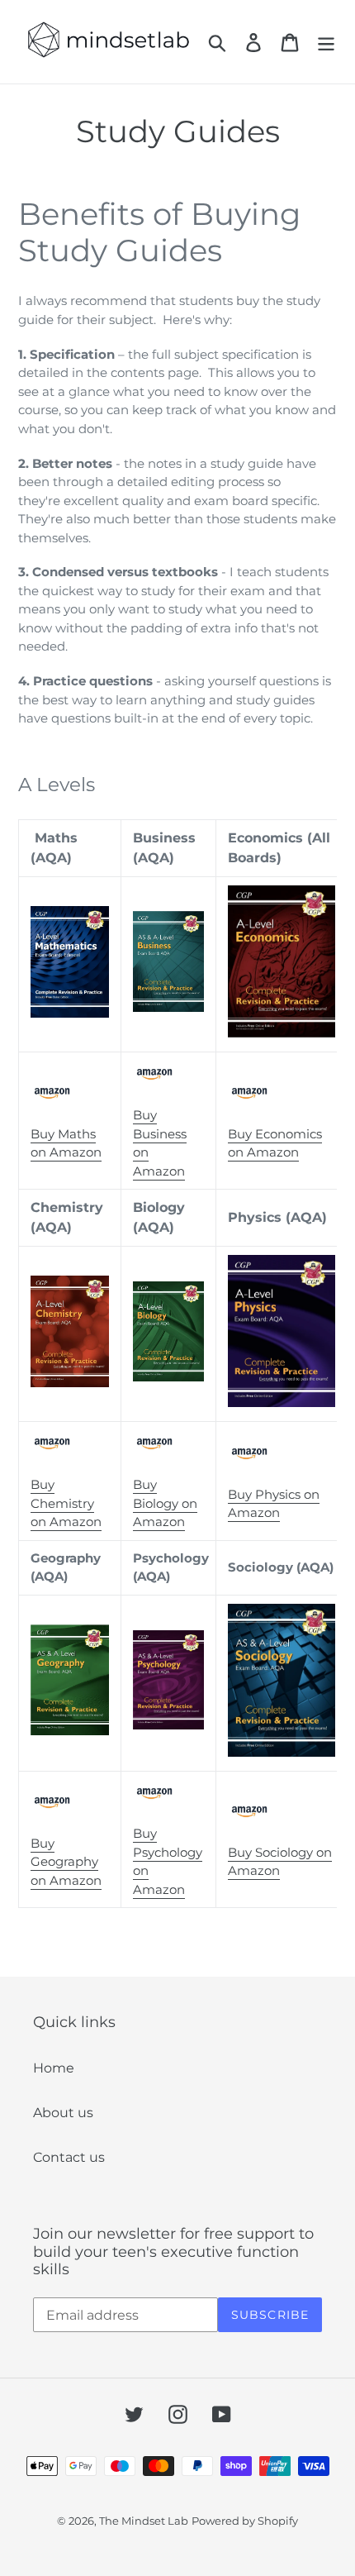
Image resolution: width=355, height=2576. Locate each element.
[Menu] (326, 42)
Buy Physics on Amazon (274, 1504)
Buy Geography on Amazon (66, 1862)
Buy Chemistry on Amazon (66, 1503)
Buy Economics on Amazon (275, 1143)
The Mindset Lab (144, 2521)
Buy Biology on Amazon (165, 1503)
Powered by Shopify (245, 2521)
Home (54, 2068)
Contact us (69, 2157)
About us (63, 2113)
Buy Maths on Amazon (66, 1143)
